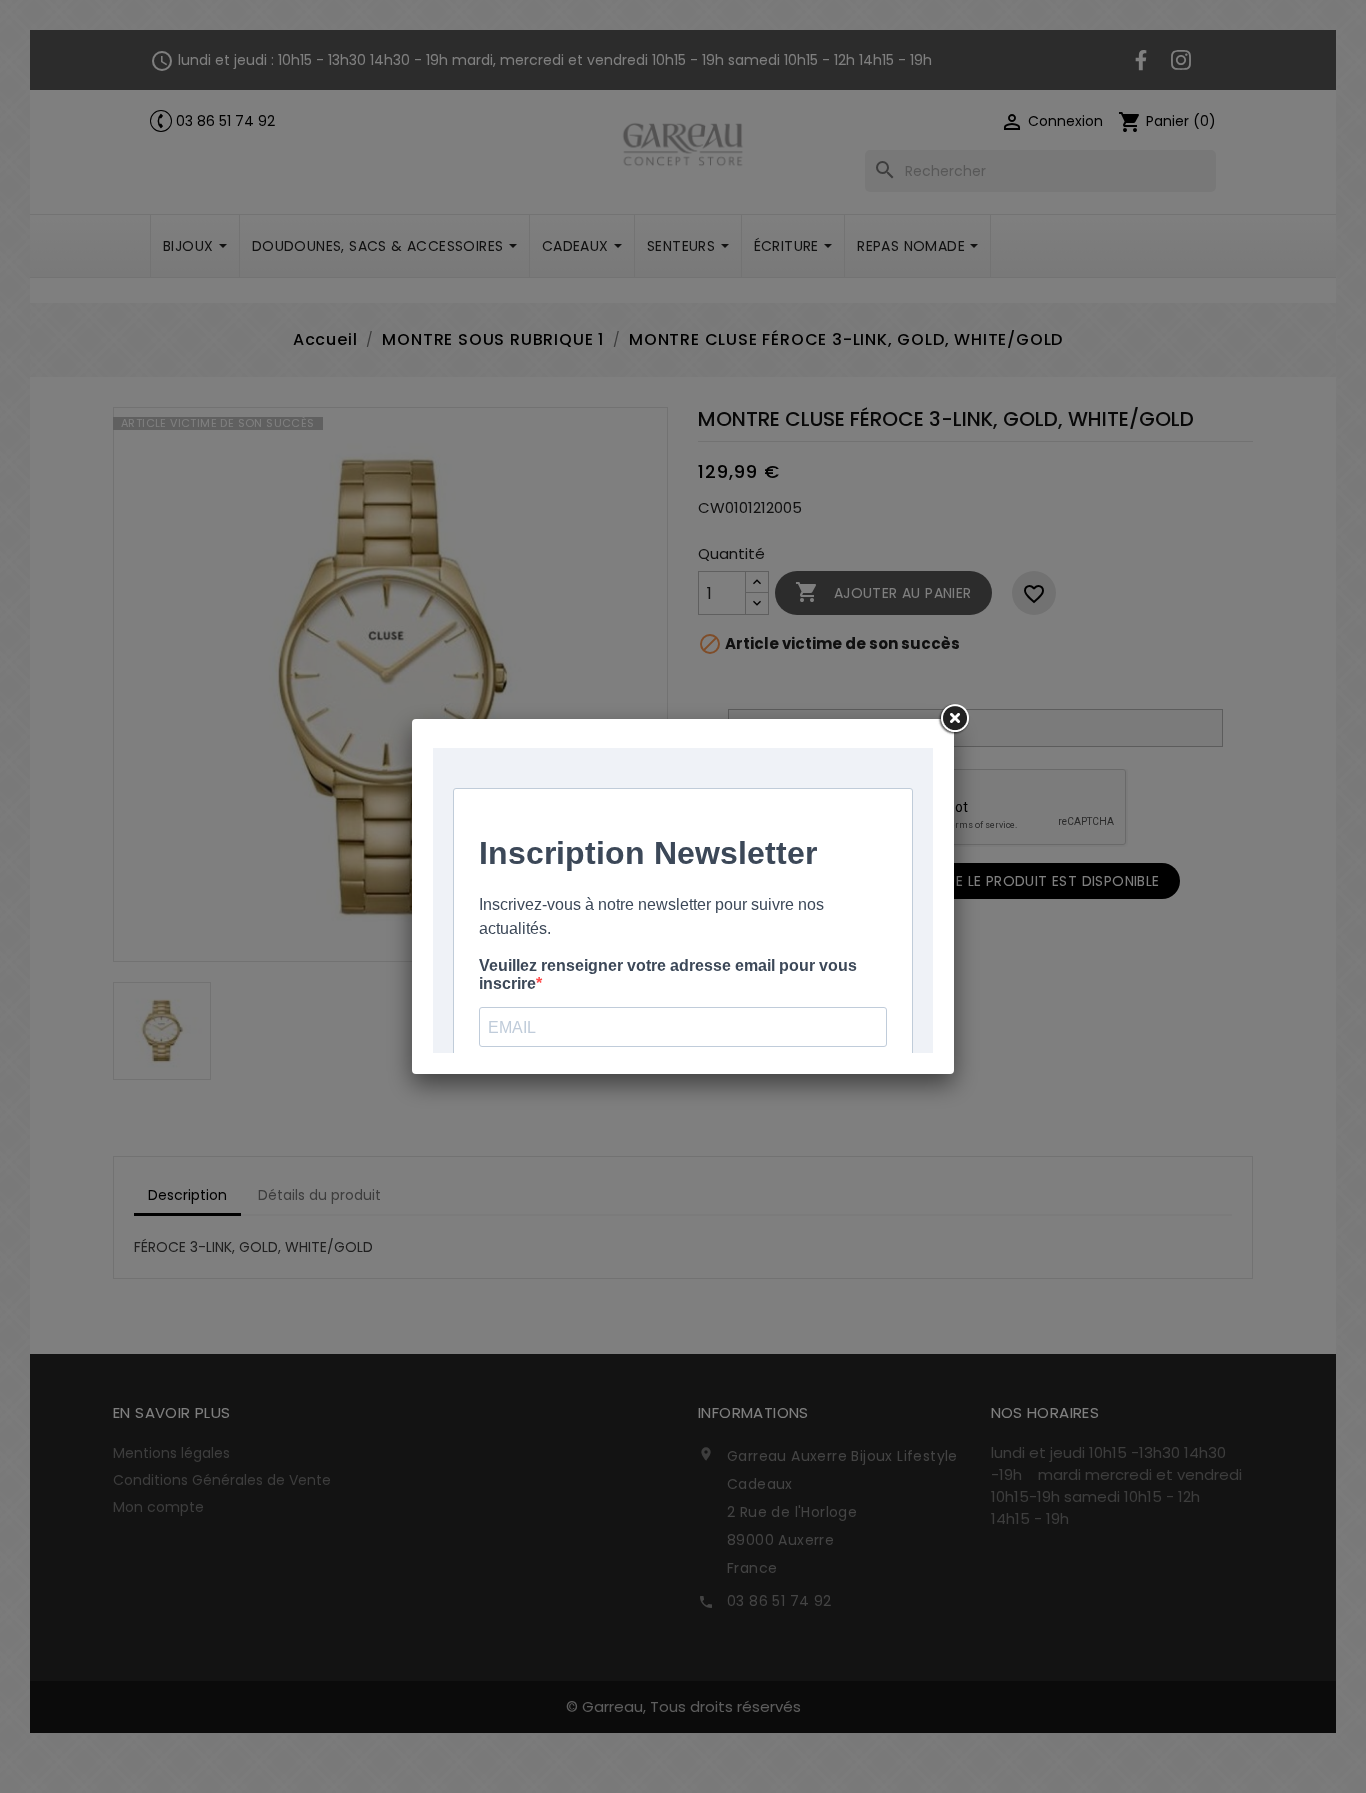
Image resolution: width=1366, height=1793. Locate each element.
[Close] (954, 719)
